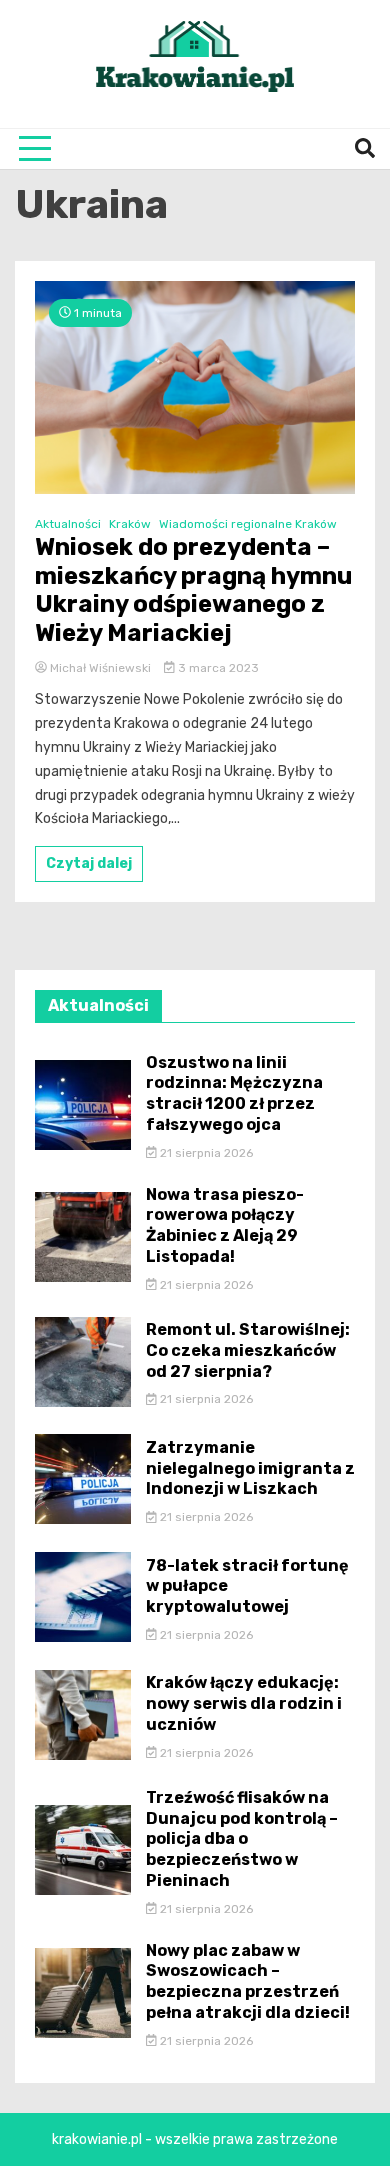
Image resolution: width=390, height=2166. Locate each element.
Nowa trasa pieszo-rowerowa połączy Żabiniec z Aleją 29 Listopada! (225, 1225)
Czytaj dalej (89, 863)
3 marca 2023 (217, 668)
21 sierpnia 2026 (205, 1153)
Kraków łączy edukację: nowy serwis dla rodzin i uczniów (244, 1703)
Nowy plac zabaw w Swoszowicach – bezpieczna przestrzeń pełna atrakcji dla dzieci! (248, 1981)
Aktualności (68, 524)
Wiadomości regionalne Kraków (248, 524)
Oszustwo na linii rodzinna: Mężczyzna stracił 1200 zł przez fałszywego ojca (234, 1093)
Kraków (130, 524)
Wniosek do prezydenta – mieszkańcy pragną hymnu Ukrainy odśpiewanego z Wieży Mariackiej (193, 590)
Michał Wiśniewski (100, 668)
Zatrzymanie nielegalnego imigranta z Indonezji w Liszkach (250, 1468)
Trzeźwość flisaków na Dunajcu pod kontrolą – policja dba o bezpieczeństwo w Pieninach (242, 1839)
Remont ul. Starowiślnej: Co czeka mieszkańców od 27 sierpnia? (248, 1350)
